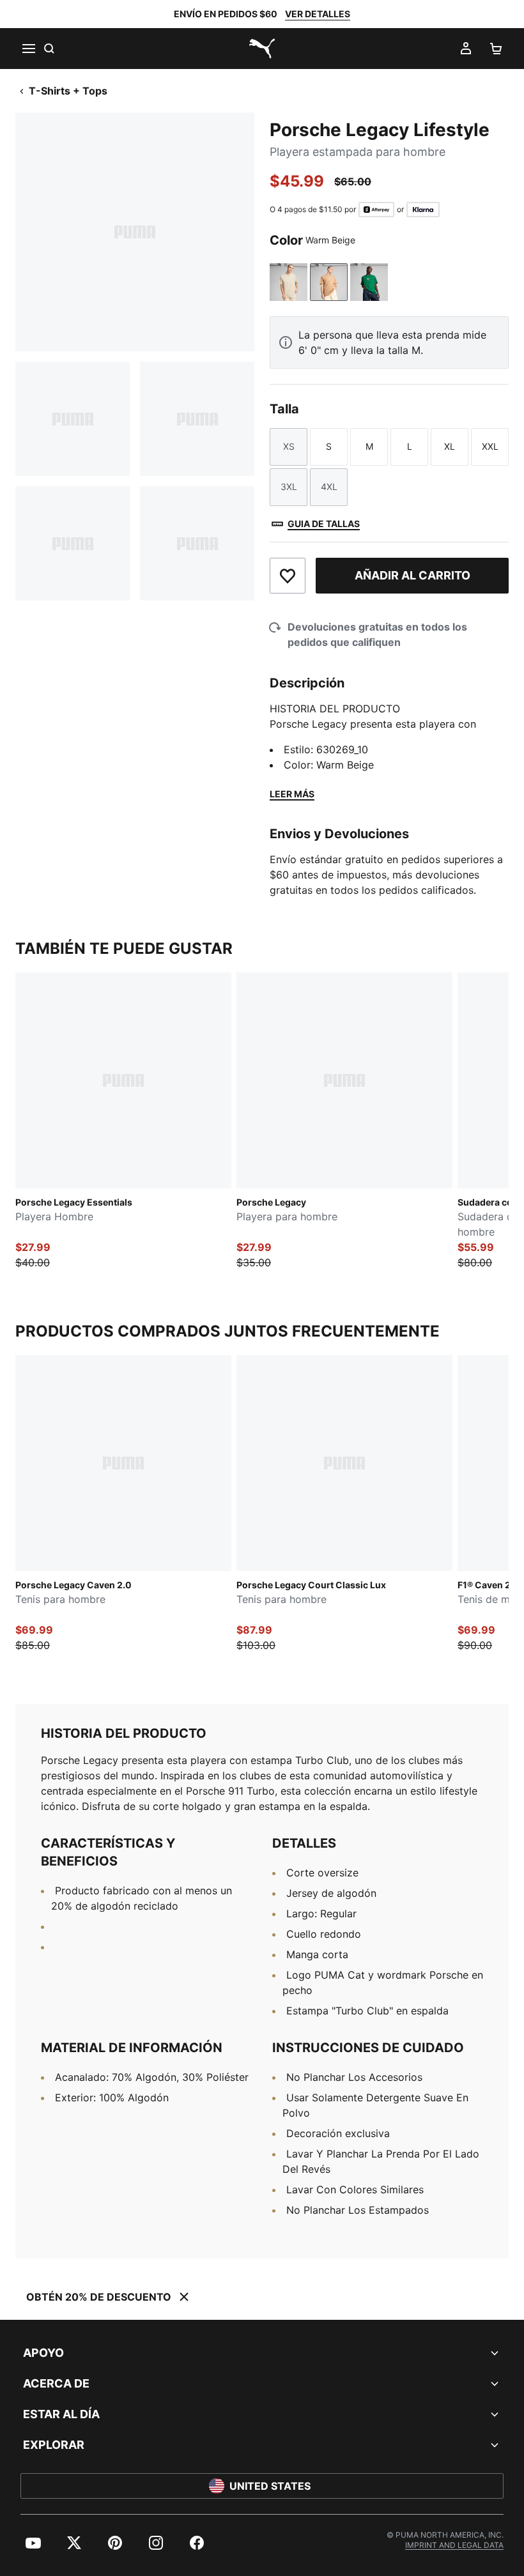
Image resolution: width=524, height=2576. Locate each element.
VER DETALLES (318, 14)
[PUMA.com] (262, 49)
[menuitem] (33, 2543)
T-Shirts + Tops (68, 91)
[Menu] (28, 49)
